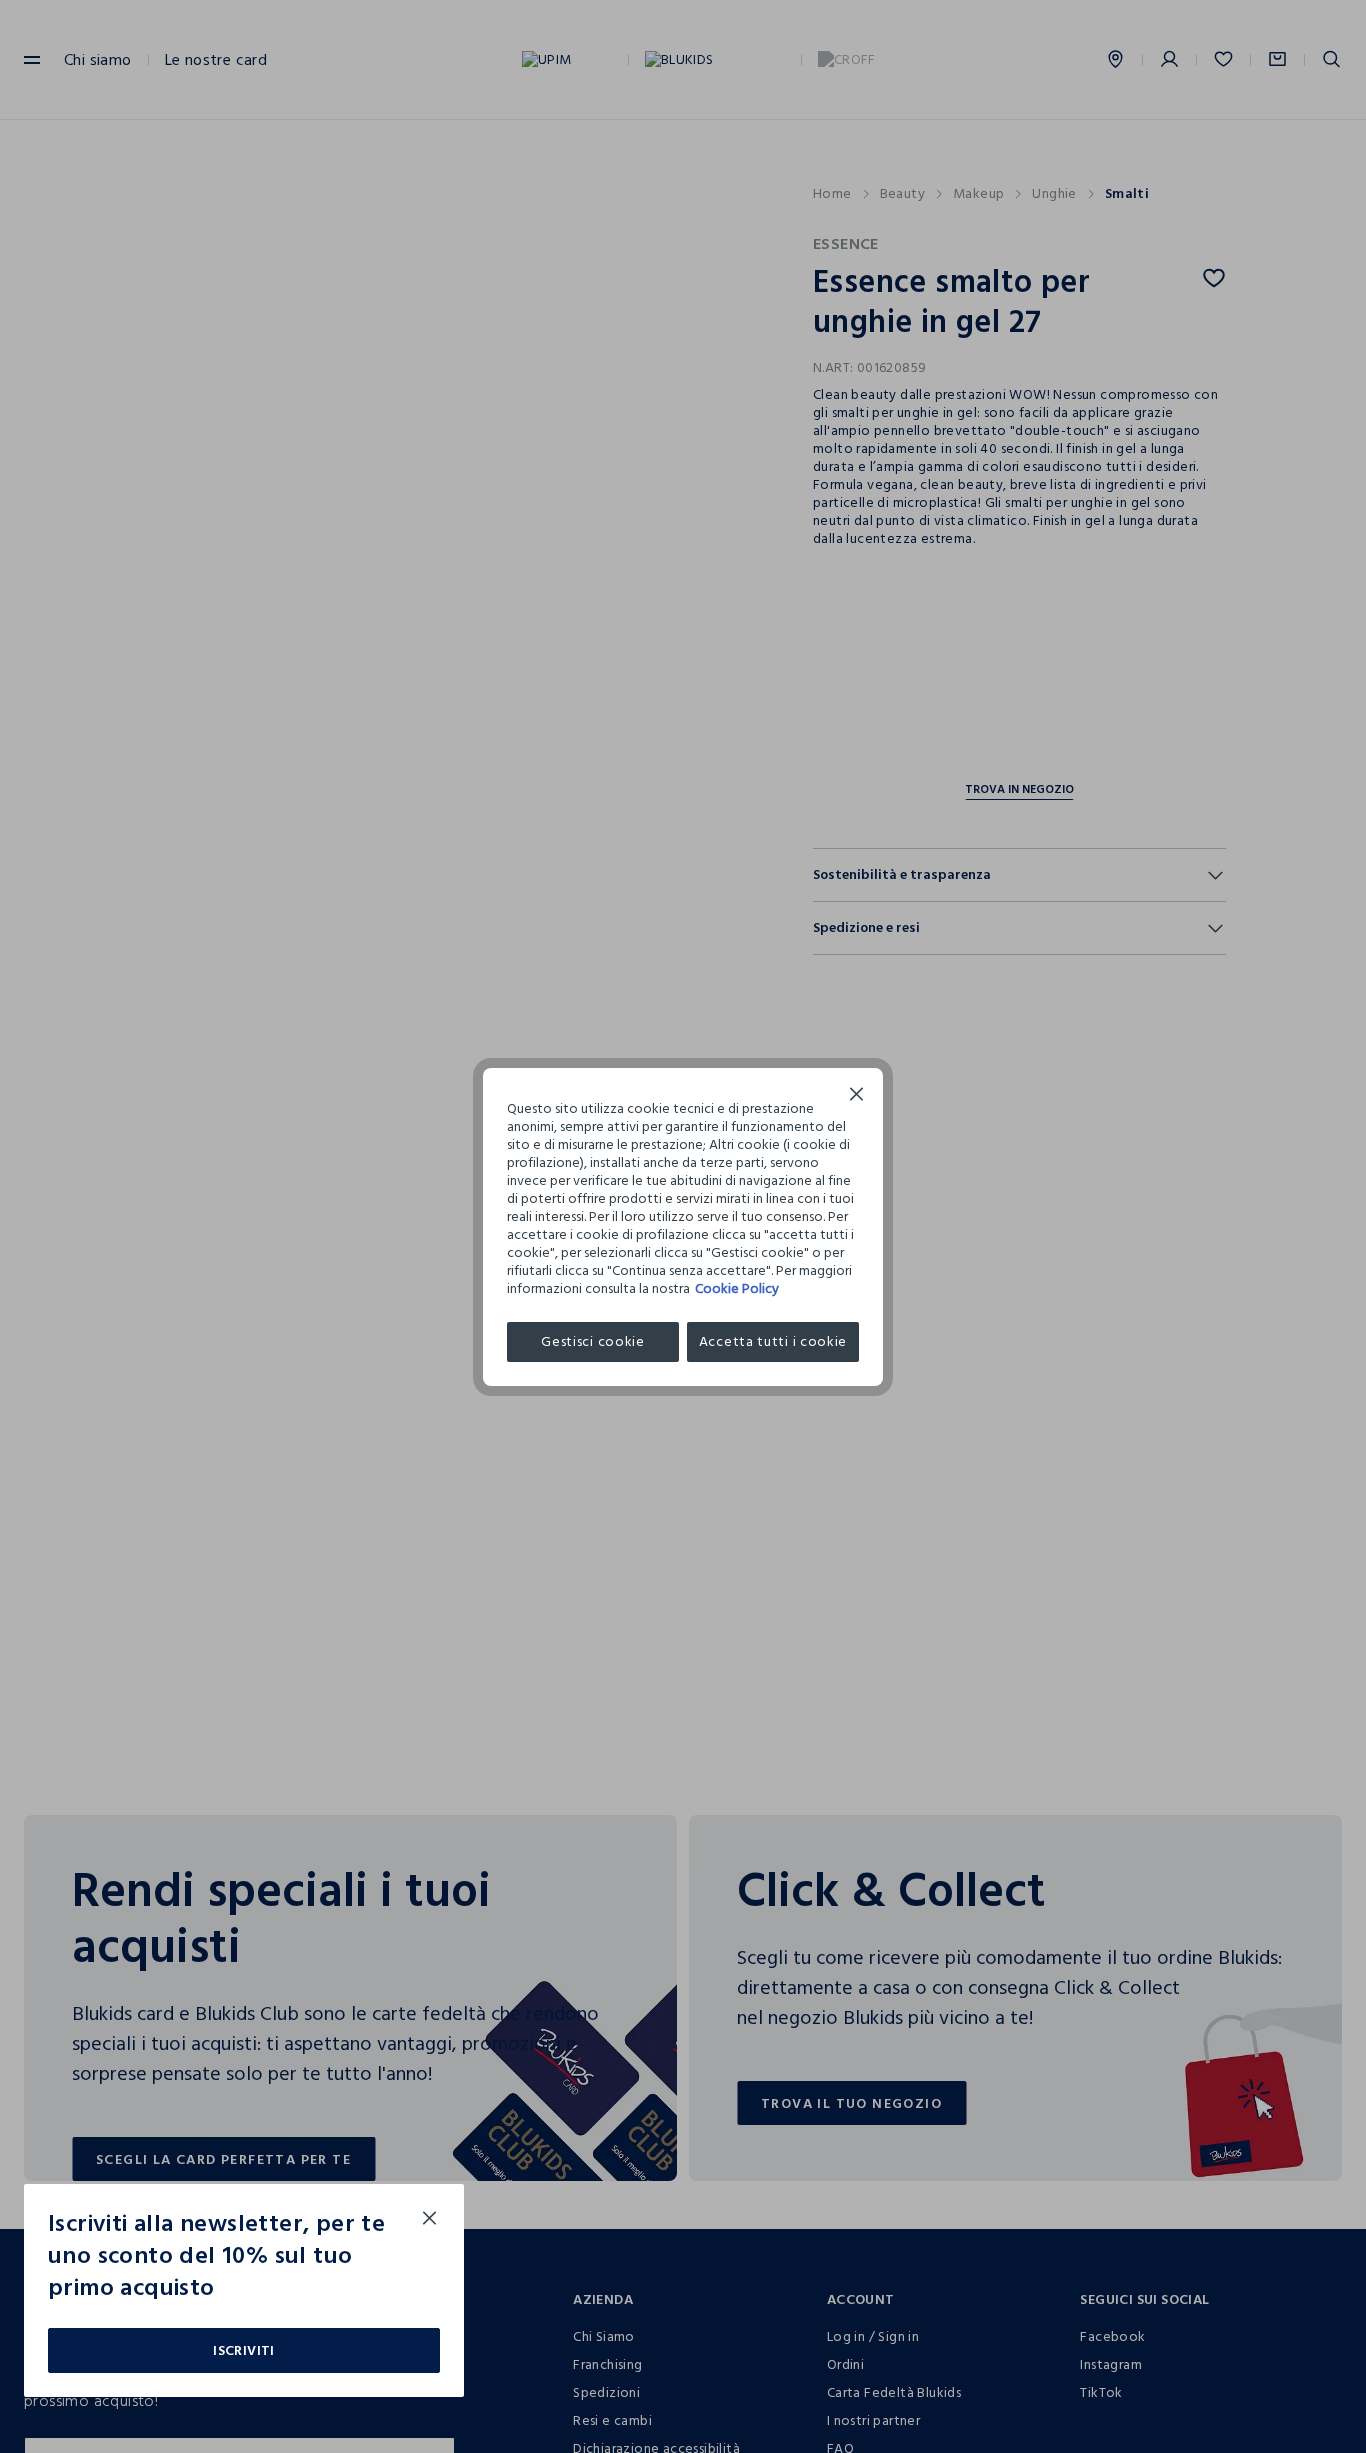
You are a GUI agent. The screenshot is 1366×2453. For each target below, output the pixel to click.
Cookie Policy (737, 1288)
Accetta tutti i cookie (773, 1341)
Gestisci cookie (593, 1341)
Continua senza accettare (857, 1096)
